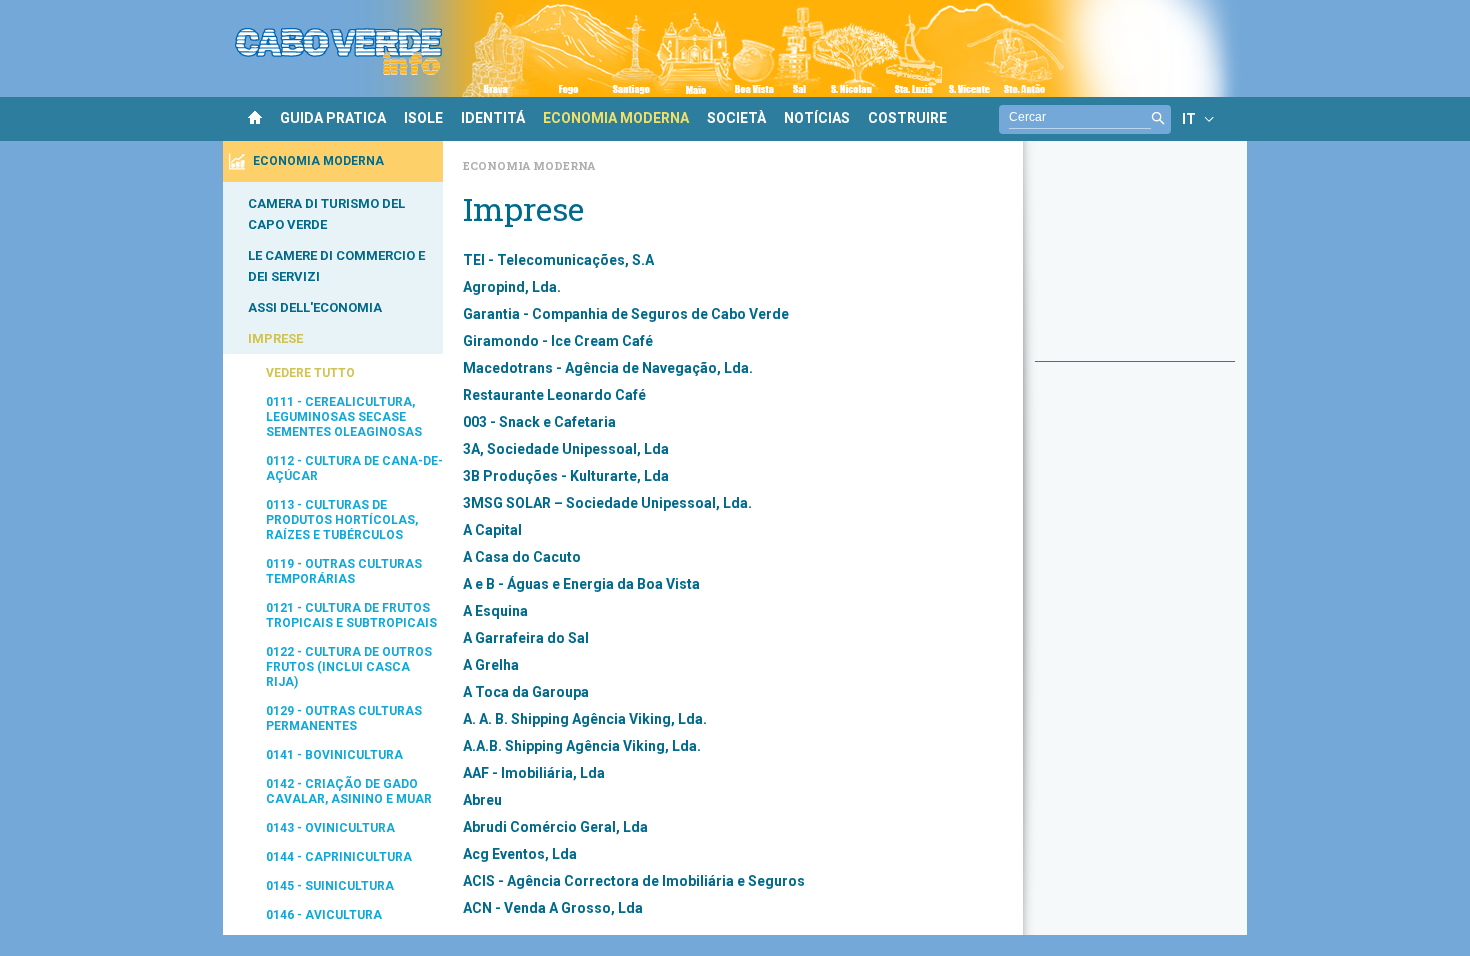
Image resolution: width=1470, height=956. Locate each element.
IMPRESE (275, 338)
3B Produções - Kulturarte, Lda (566, 476)
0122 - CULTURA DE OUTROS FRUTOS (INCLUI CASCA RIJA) (349, 667)
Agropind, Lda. (512, 287)
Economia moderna (529, 165)
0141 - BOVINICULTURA (334, 755)
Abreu (482, 800)
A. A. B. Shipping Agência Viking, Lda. (585, 719)
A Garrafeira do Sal (526, 638)
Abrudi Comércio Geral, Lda (555, 827)
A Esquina (495, 611)
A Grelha (491, 665)
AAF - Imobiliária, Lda (534, 773)
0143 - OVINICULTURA (330, 828)
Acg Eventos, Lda (520, 854)
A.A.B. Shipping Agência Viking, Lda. (582, 746)
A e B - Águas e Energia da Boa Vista (581, 584)
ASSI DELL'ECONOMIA (315, 307)
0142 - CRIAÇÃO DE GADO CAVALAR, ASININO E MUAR (349, 791)
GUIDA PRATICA (333, 118)
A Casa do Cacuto (522, 557)
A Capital (492, 530)
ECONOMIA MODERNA (616, 118)
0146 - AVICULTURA (324, 915)
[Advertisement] (1135, 261)
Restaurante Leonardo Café (554, 395)
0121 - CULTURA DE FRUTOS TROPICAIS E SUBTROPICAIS (351, 615)
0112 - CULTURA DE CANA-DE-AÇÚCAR (354, 468)
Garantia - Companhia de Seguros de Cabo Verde (626, 314)
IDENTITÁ (493, 118)
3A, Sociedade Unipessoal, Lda (566, 449)
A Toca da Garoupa (526, 692)
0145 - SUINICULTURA (330, 886)
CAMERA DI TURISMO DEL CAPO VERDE (326, 214)
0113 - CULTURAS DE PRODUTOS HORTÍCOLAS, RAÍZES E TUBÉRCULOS (342, 520)
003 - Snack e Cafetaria (539, 422)
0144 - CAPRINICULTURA (339, 857)
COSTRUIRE (907, 118)
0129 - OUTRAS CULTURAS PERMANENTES (344, 718)
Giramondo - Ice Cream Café (558, 341)
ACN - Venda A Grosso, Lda (553, 908)
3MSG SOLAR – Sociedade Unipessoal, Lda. (607, 503)
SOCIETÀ (736, 118)
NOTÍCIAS (817, 118)
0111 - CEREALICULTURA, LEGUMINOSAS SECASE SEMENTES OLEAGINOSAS (344, 417)
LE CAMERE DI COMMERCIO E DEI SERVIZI (336, 266)
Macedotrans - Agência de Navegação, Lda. (608, 368)
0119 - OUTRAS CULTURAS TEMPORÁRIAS (344, 571)
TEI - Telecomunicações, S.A (558, 260)
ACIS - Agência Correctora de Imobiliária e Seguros (634, 881)
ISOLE (423, 118)
